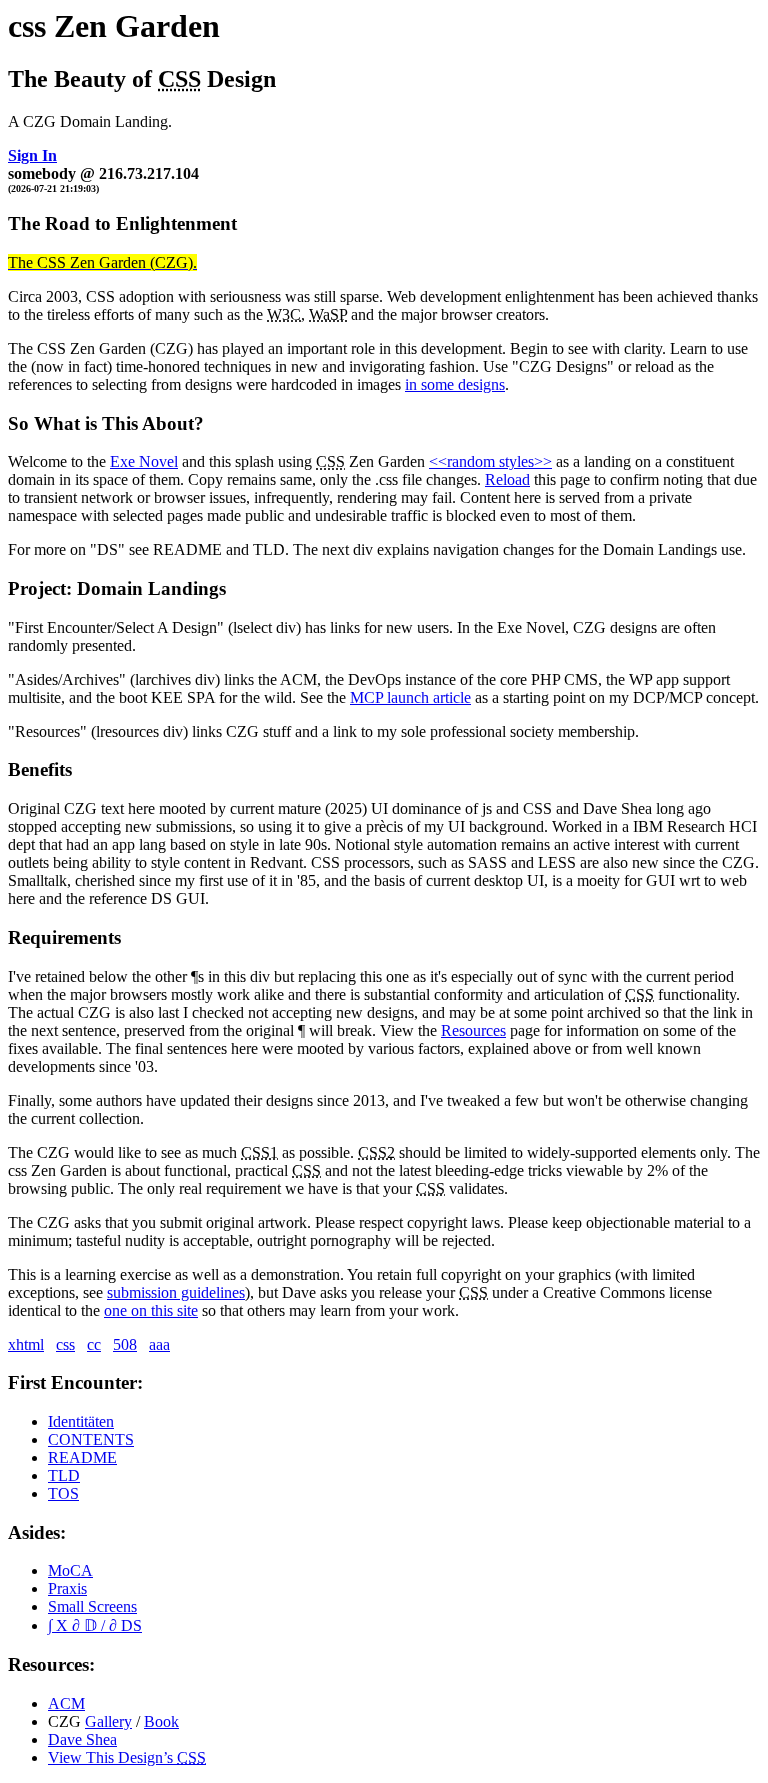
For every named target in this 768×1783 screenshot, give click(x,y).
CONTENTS (91, 1439)
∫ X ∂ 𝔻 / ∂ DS (95, 1625)
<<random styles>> (490, 461)
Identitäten (81, 1421)
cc (94, 1344)
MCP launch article (410, 697)
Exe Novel (144, 461)
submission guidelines (176, 1292)
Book (161, 1721)
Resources (473, 1030)
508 (125, 1344)
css (65, 1344)
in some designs (455, 384)
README (82, 1457)
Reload (507, 479)
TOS (63, 1493)
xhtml (26, 1344)
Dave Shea (82, 1739)
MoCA (70, 1570)
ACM (66, 1703)
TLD (64, 1475)
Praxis (67, 1588)
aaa (159, 1344)
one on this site (151, 1310)
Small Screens (92, 1606)
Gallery (108, 1721)
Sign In (32, 155)
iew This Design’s (127, 1757)
